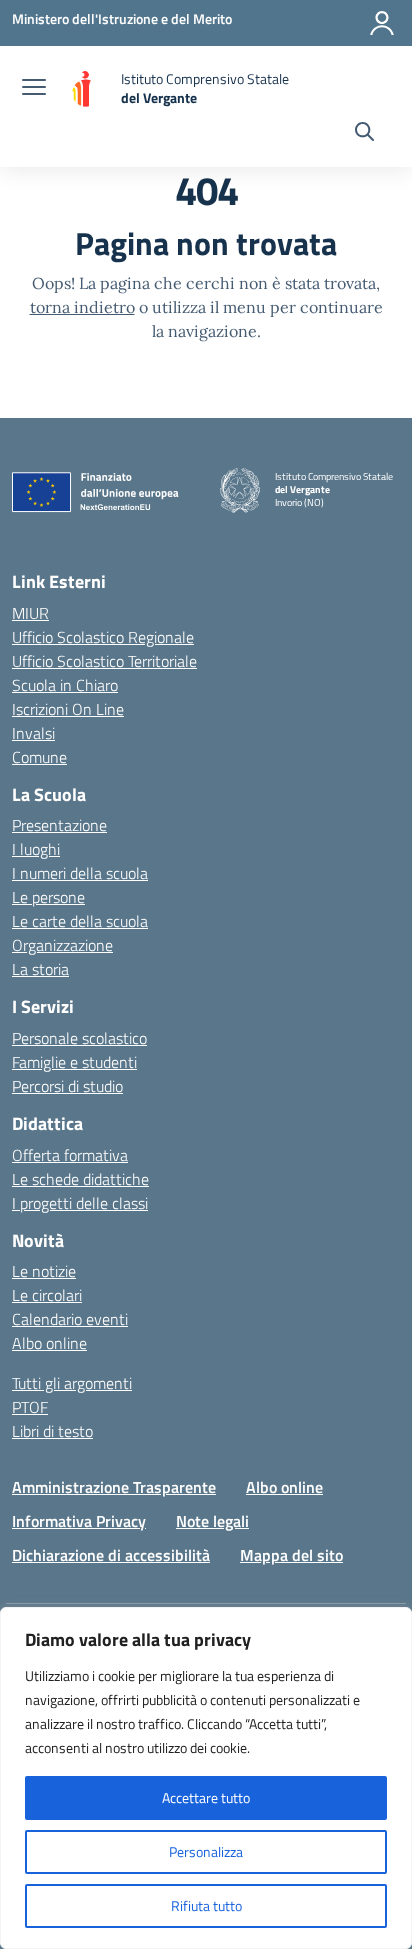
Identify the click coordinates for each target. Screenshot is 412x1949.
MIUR (30, 613)
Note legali (212, 1521)
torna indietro (82, 307)
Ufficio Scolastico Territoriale (104, 661)
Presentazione (59, 825)
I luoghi (36, 849)
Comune (39, 757)
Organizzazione (62, 945)
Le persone (48, 897)
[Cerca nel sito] (364, 134)
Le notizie (44, 1271)
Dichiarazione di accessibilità (111, 1555)
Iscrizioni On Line (68, 709)
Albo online (49, 1343)
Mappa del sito (291, 1555)
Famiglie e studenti (74, 1062)
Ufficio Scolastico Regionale (103, 637)
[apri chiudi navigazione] (34, 89)
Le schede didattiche (80, 1179)
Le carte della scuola (80, 921)
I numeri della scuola (80, 873)
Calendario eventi (70, 1319)
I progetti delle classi (80, 1203)
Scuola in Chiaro (65, 685)
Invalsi (33, 733)
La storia (40, 969)
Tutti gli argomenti (72, 1383)
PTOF (30, 1407)
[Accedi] (382, 23)
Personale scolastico (79, 1038)
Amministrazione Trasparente (114, 1487)
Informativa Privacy (79, 1521)
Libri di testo (52, 1431)
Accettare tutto (206, 1797)
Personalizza (206, 1851)
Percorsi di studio (67, 1086)
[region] (206, 1778)
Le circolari (47, 1295)
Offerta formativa (70, 1155)
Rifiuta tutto (206, 1905)
